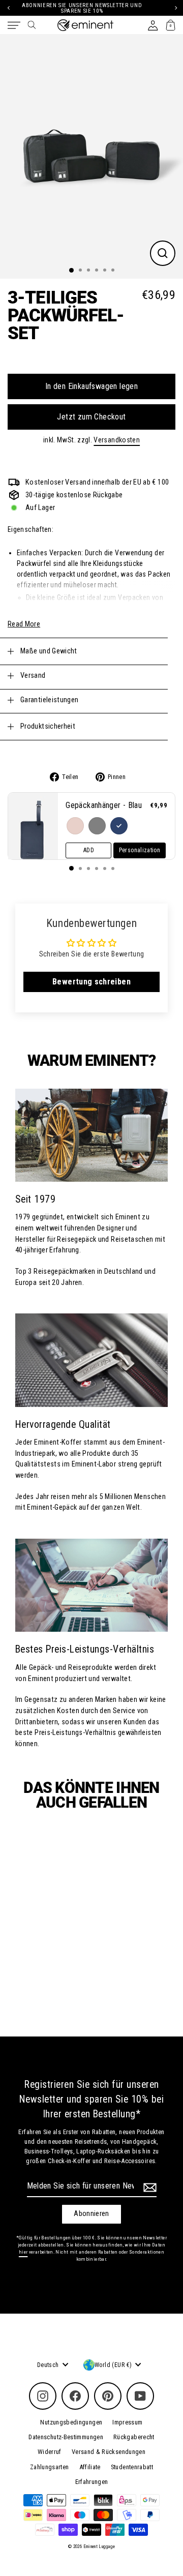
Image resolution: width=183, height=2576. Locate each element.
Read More (24, 624)
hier (23, 2252)
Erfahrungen (92, 2482)
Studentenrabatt (132, 2467)
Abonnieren (91, 2214)
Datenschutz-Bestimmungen (66, 2437)
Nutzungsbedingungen (71, 2422)
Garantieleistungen (50, 700)
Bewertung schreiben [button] (91, 982)
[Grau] (97, 826)
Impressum (127, 2422)
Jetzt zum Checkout (91, 417)
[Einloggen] (153, 25)
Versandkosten (117, 440)
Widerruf (50, 2452)
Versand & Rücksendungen (109, 2452)
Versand (33, 676)
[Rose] (75, 826)
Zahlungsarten (50, 2467)
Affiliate (90, 2467)
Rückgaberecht (134, 2437)
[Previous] (8, 8)
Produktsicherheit (48, 726)
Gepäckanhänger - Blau (104, 805)
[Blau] (119, 826)
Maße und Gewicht (49, 651)
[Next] (175, 8)
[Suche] (32, 25)
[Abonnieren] (148, 2188)
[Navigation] (14, 25)
